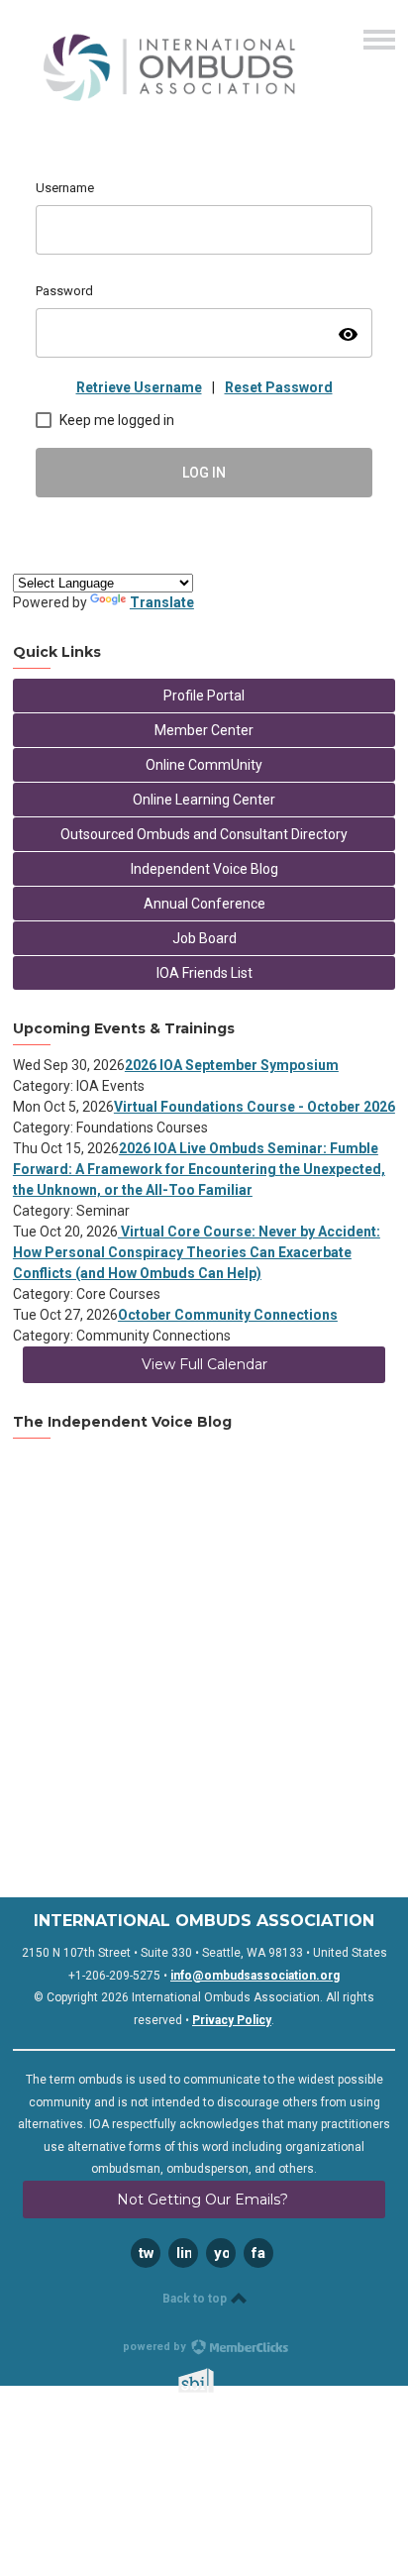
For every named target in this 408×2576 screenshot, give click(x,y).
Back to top (196, 2299)
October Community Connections (228, 1315)
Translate (162, 602)
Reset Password (279, 387)
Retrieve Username (139, 387)
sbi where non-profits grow (222, 2380)
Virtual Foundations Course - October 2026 (255, 1107)
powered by (156, 2347)
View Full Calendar (204, 1364)
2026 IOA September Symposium (232, 1065)
